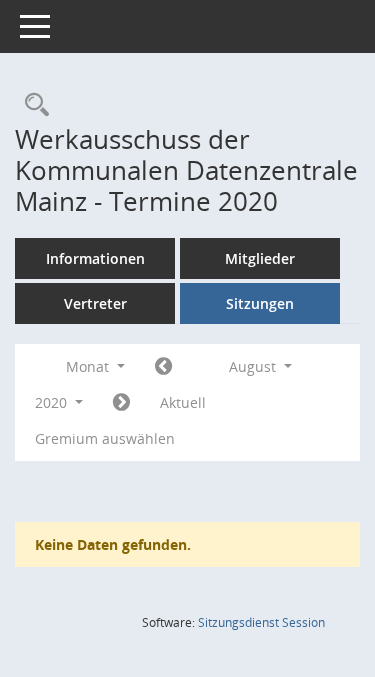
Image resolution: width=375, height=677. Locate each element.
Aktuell (183, 402)
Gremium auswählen (105, 438)
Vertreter (95, 303)
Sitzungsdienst (261, 622)
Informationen (95, 258)
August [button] (254, 366)
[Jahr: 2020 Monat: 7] (163, 367)
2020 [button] (53, 402)
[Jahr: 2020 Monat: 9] (121, 403)
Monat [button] (89, 366)
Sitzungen (260, 303)
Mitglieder (260, 258)
